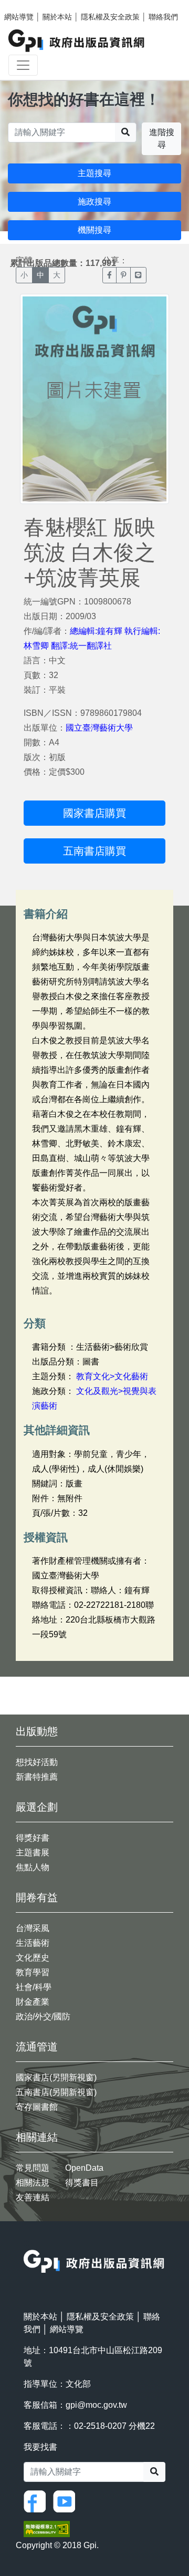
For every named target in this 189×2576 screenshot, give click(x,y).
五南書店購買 (94, 851)
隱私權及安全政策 (110, 17)
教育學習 (33, 1972)
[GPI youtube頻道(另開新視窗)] (67, 2501)
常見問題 (33, 2168)
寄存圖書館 (37, 2107)
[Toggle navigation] (23, 65)
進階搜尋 (162, 138)
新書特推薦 (37, 1777)
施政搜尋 (94, 202)
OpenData (84, 2168)
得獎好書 (33, 1838)
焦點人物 (33, 1867)
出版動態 (37, 1731)
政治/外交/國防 (43, 2016)
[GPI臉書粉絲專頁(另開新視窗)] (37, 2501)
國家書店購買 (94, 813)
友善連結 (33, 2197)
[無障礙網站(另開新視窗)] (47, 2528)
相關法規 (33, 2183)
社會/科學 (34, 1987)
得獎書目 (82, 2183)
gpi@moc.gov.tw (96, 2405)
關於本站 (57, 17)
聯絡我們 (163, 17)
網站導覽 (19, 17)
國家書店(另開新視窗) (56, 2077)
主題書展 (33, 1853)
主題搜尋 (94, 173)
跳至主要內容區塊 (29, 5)
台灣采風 (33, 1928)
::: (27, 2243)
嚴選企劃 (37, 1807)
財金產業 (33, 2002)
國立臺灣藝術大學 (99, 728)
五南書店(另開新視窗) (56, 2092)
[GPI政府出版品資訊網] (77, 41)
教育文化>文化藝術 (112, 1376)
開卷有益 (37, 1897)
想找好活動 (37, 1762)
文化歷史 (33, 1958)
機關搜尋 (94, 230)
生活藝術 (33, 1943)
